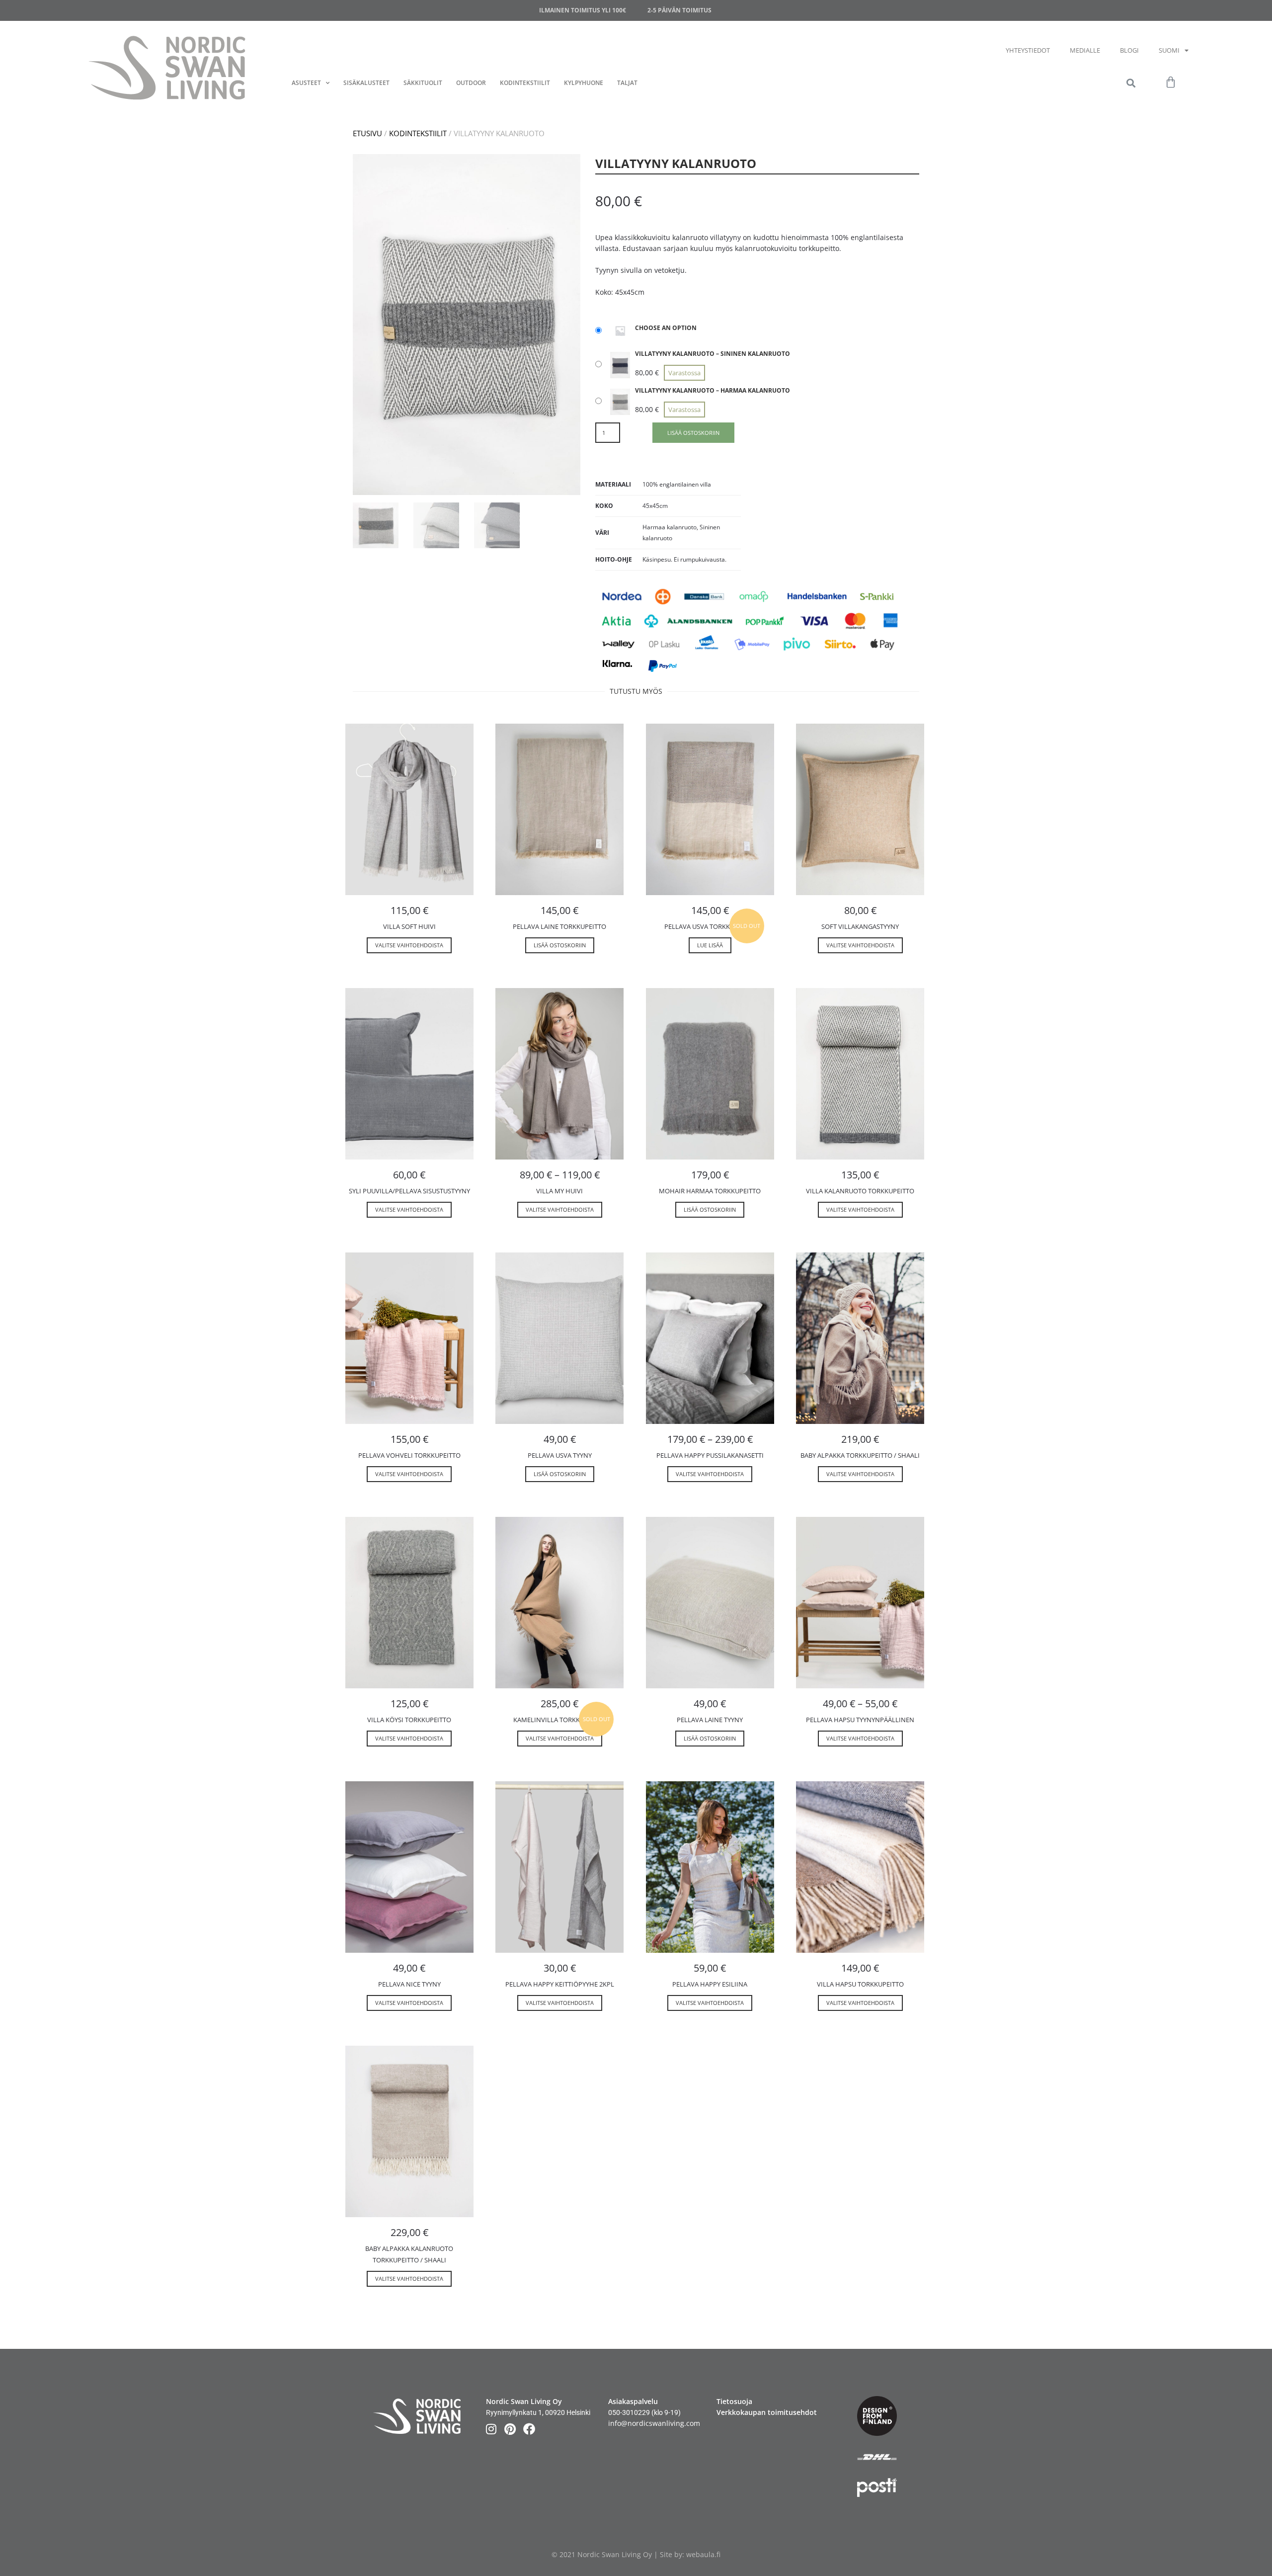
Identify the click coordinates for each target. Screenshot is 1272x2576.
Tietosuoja (734, 2401)
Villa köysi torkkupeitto (409, 1720)
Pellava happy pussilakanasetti (710, 1455)
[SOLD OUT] (710, 809)
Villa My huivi (559, 1191)
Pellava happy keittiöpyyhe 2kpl (560, 1984)
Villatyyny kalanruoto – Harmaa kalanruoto (713, 390)
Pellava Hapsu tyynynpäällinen (860, 1720)
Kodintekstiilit (525, 83)
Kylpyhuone (584, 83)
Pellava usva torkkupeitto (710, 926)
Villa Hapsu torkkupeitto (860, 1984)
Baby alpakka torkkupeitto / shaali (860, 1455)
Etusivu (367, 133)
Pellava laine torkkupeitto (559, 926)
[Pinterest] (510, 2429)
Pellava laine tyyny (710, 1720)
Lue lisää (710, 945)
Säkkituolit (423, 83)
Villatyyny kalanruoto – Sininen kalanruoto (713, 354)
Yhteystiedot (1028, 50)
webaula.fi (703, 2554)
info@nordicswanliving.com (654, 2423)
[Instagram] (491, 2429)
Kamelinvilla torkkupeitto (559, 1720)
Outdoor (471, 83)
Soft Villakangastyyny (860, 926)
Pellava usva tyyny (560, 1455)
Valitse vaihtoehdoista (409, 945)
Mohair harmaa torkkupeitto (710, 1191)
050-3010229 (629, 2412)
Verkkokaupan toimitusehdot (767, 2412)
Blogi (1129, 50)
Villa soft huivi (409, 926)
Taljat (627, 83)
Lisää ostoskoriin (693, 433)
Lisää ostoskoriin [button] (560, 945)
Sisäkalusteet (366, 83)
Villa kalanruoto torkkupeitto (860, 1191)
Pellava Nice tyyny (409, 1984)
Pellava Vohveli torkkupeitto (409, 1455)
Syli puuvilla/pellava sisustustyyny (409, 1191)
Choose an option (666, 328)
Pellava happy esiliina (710, 1984)
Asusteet (306, 83)
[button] (1131, 83)
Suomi (1169, 50)
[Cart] (1171, 83)
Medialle (1085, 50)
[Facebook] (529, 2429)
